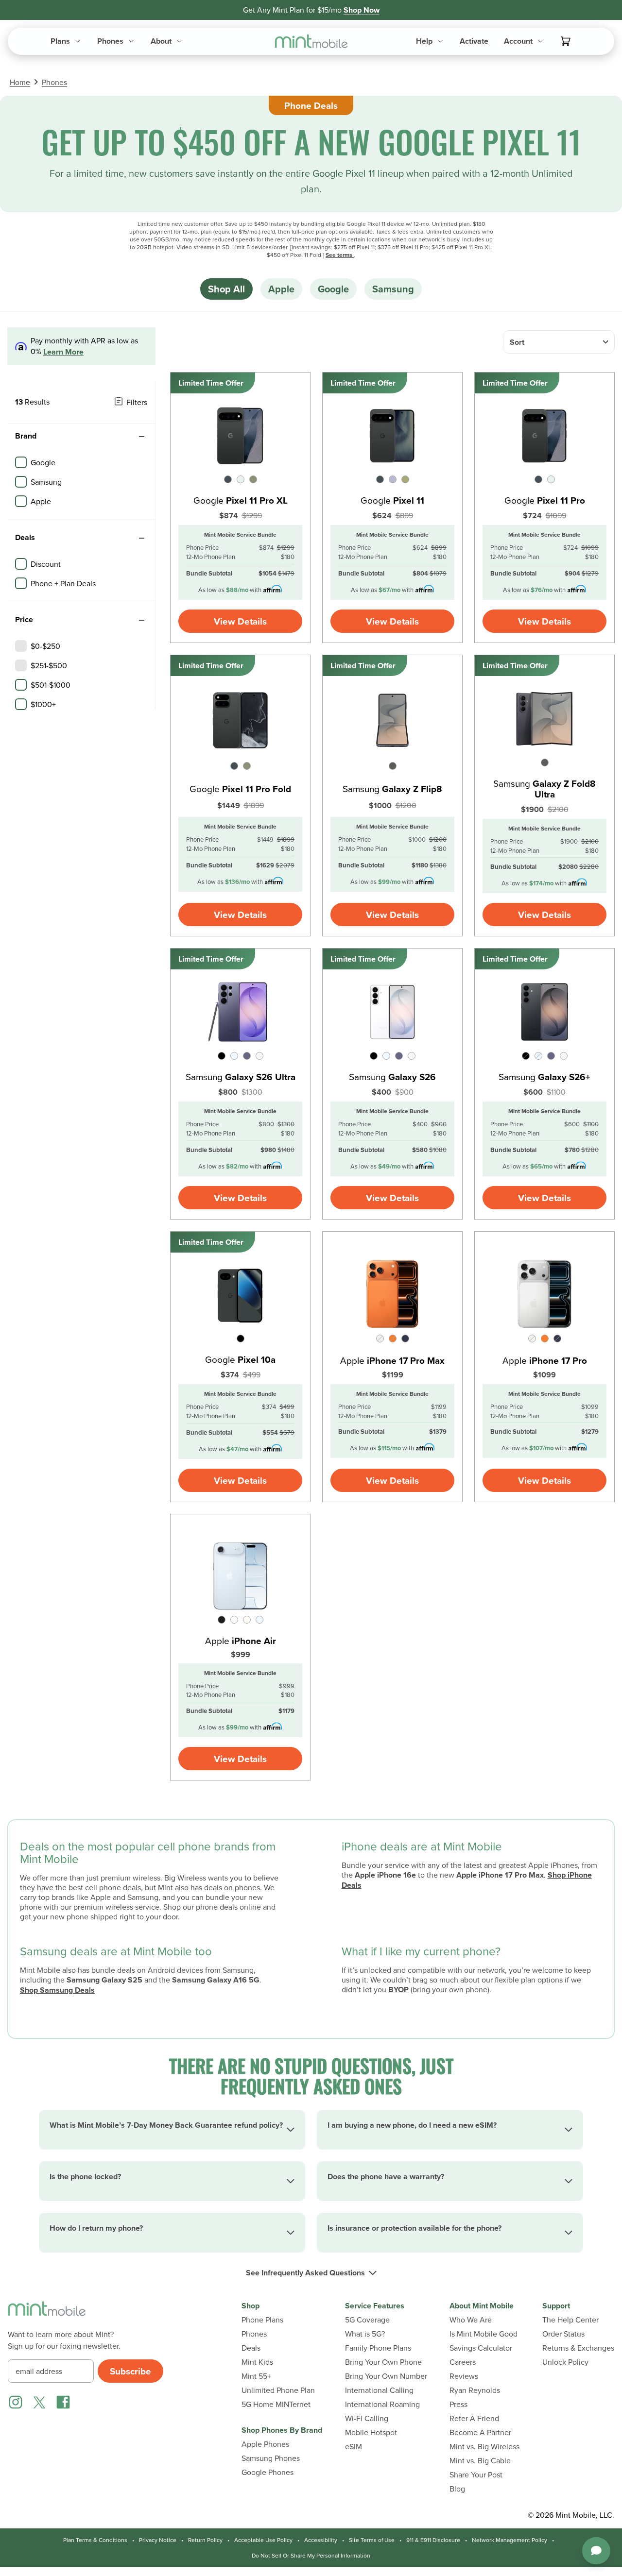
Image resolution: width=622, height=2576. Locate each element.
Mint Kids (257, 2362)
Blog (457, 2489)
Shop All (226, 289)
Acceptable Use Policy (263, 2540)
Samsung (393, 289)
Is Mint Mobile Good (484, 2334)
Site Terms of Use (372, 2540)
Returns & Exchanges (578, 2348)
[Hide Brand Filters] (141, 437)
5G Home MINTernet (276, 2404)
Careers (463, 2362)
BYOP (398, 1990)
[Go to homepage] (311, 42)
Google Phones (268, 2472)
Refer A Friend (474, 2418)
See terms (340, 255)
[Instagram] (16, 2402)
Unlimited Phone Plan (278, 2390)
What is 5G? (365, 2334)
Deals (251, 2348)
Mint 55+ (256, 2376)
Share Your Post (476, 2475)
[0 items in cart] (566, 41)
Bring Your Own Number (386, 2376)
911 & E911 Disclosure (433, 2540)
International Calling (379, 2390)
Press (458, 2404)
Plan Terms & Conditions (95, 2540)
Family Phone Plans (378, 2348)
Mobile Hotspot (371, 2432)
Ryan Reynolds (475, 2390)
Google (333, 289)
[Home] (47, 2315)
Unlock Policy (565, 2362)
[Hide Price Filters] (141, 620)
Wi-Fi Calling (367, 2418)
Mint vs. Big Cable (480, 2461)
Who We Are (471, 2320)
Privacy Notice (158, 2540)
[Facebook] (63, 2402)
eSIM (354, 2447)
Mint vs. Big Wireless (484, 2447)
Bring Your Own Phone (383, 2362)
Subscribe (130, 2371)
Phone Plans (262, 2320)
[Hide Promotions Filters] (141, 538)
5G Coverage (367, 2320)
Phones (54, 82)
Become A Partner (480, 2432)
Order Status (563, 2334)
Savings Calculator (481, 2348)
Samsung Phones (271, 2458)
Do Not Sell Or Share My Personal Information (311, 2556)
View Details (240, 621)
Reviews (464, 2376)
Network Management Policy (510, 2540)
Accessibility (321, 2540)
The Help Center (570, 2320)
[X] (39, 2402)
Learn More (63, 352)
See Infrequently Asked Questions (305, 2273)
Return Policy (205, 2540)
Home (20, 82)
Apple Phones (265, 2444)
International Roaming (382, 2404)
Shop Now (362, 10)
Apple (281, 289)
